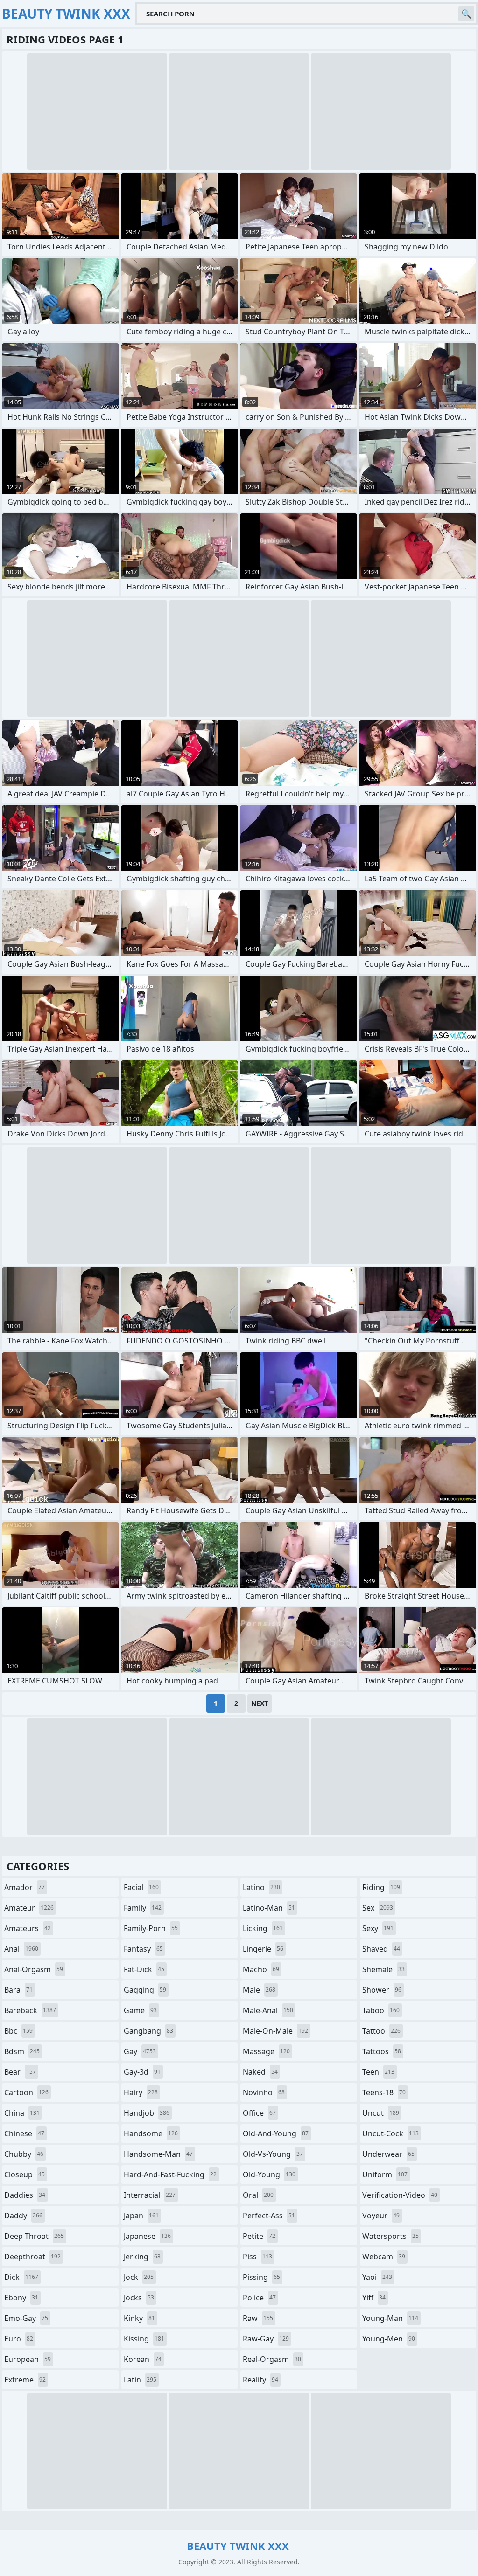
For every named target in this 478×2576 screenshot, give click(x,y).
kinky (139, 2318)
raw (258, 2318)
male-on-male (275, 2031)
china (22, 2113)
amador (25, 1887)
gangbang (148, 2031)
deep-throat (34, 2236)
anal (21, 1949)
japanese (147, 2236)
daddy (23, 2216)
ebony (21, 2298)
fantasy (143, 1949)
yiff (374, 2298)
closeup (25, 2174)
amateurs (28, 1928)
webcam (384, 2257)
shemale (383, 1969)
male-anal (268, 2010)
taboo (381, 2010)
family (143, 1908)
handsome (151, 2133)
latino (261, 1887)
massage (266, 2051)
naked (260, 2072)
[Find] (466, 14)
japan (141, 2216)
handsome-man (158, 2154)
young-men (389, 2339)
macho (261, 1969)
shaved (381, 1949)
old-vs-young (273, 2154)
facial (141, 1887)
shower (382, 1990)
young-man (390, 2318)
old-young (269, 2174)
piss (257, 2257)
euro (19, 2339)
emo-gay (26, 2318)
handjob (147, 2113)
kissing (144, 2339)
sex (378, 1908)
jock (139, 2277)
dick (21, 2277)
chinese (24, 2133)
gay (140, 2051)
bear (20, 2072)
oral (258, 2195)
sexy (378, 1928)
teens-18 (384, 2092)
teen (378, 2072)
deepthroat (32, 2257)
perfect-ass (269, 2216)
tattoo (381, 2031)
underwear (388, 2154)
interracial (150, 2195)
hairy (141, 2092)
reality (260, 2380)
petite (259, 2236)
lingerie (263, 1949)
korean (143, 2359)
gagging (145, 1990)
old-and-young (276, 2133)
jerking (142, 2257)
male (259, 1990)
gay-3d (142, 2072)
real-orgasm (272, 2359)
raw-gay (266, 2339)
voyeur (381, 2216)
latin (140, 2380)
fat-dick (144, 1969)
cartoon (26, 2092)
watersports (390, 2236)
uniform (385, 2174)
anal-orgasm (34, 1969)
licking (263, 1928)
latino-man (269, 1908)
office (259, 2113)
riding (381, 1887)
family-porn (151, 1928)
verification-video (400, 2195)
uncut (381, 2113)
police (259, 2298)
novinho (264, 2092)
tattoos (382, 2051)
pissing (261, 2277)
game (140, 2010)
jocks (139, 2298)
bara (18, 1990)
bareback (30, 2010)
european (28, 2359)
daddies (25, 2195)
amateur (29, 1908)
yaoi (377, 2277)
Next (260, 1703)
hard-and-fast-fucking (170, 2174)
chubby (24, 2154)
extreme (25, 2380)
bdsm (22, 2051)
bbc (18, 2031)
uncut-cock (390, 2133)
